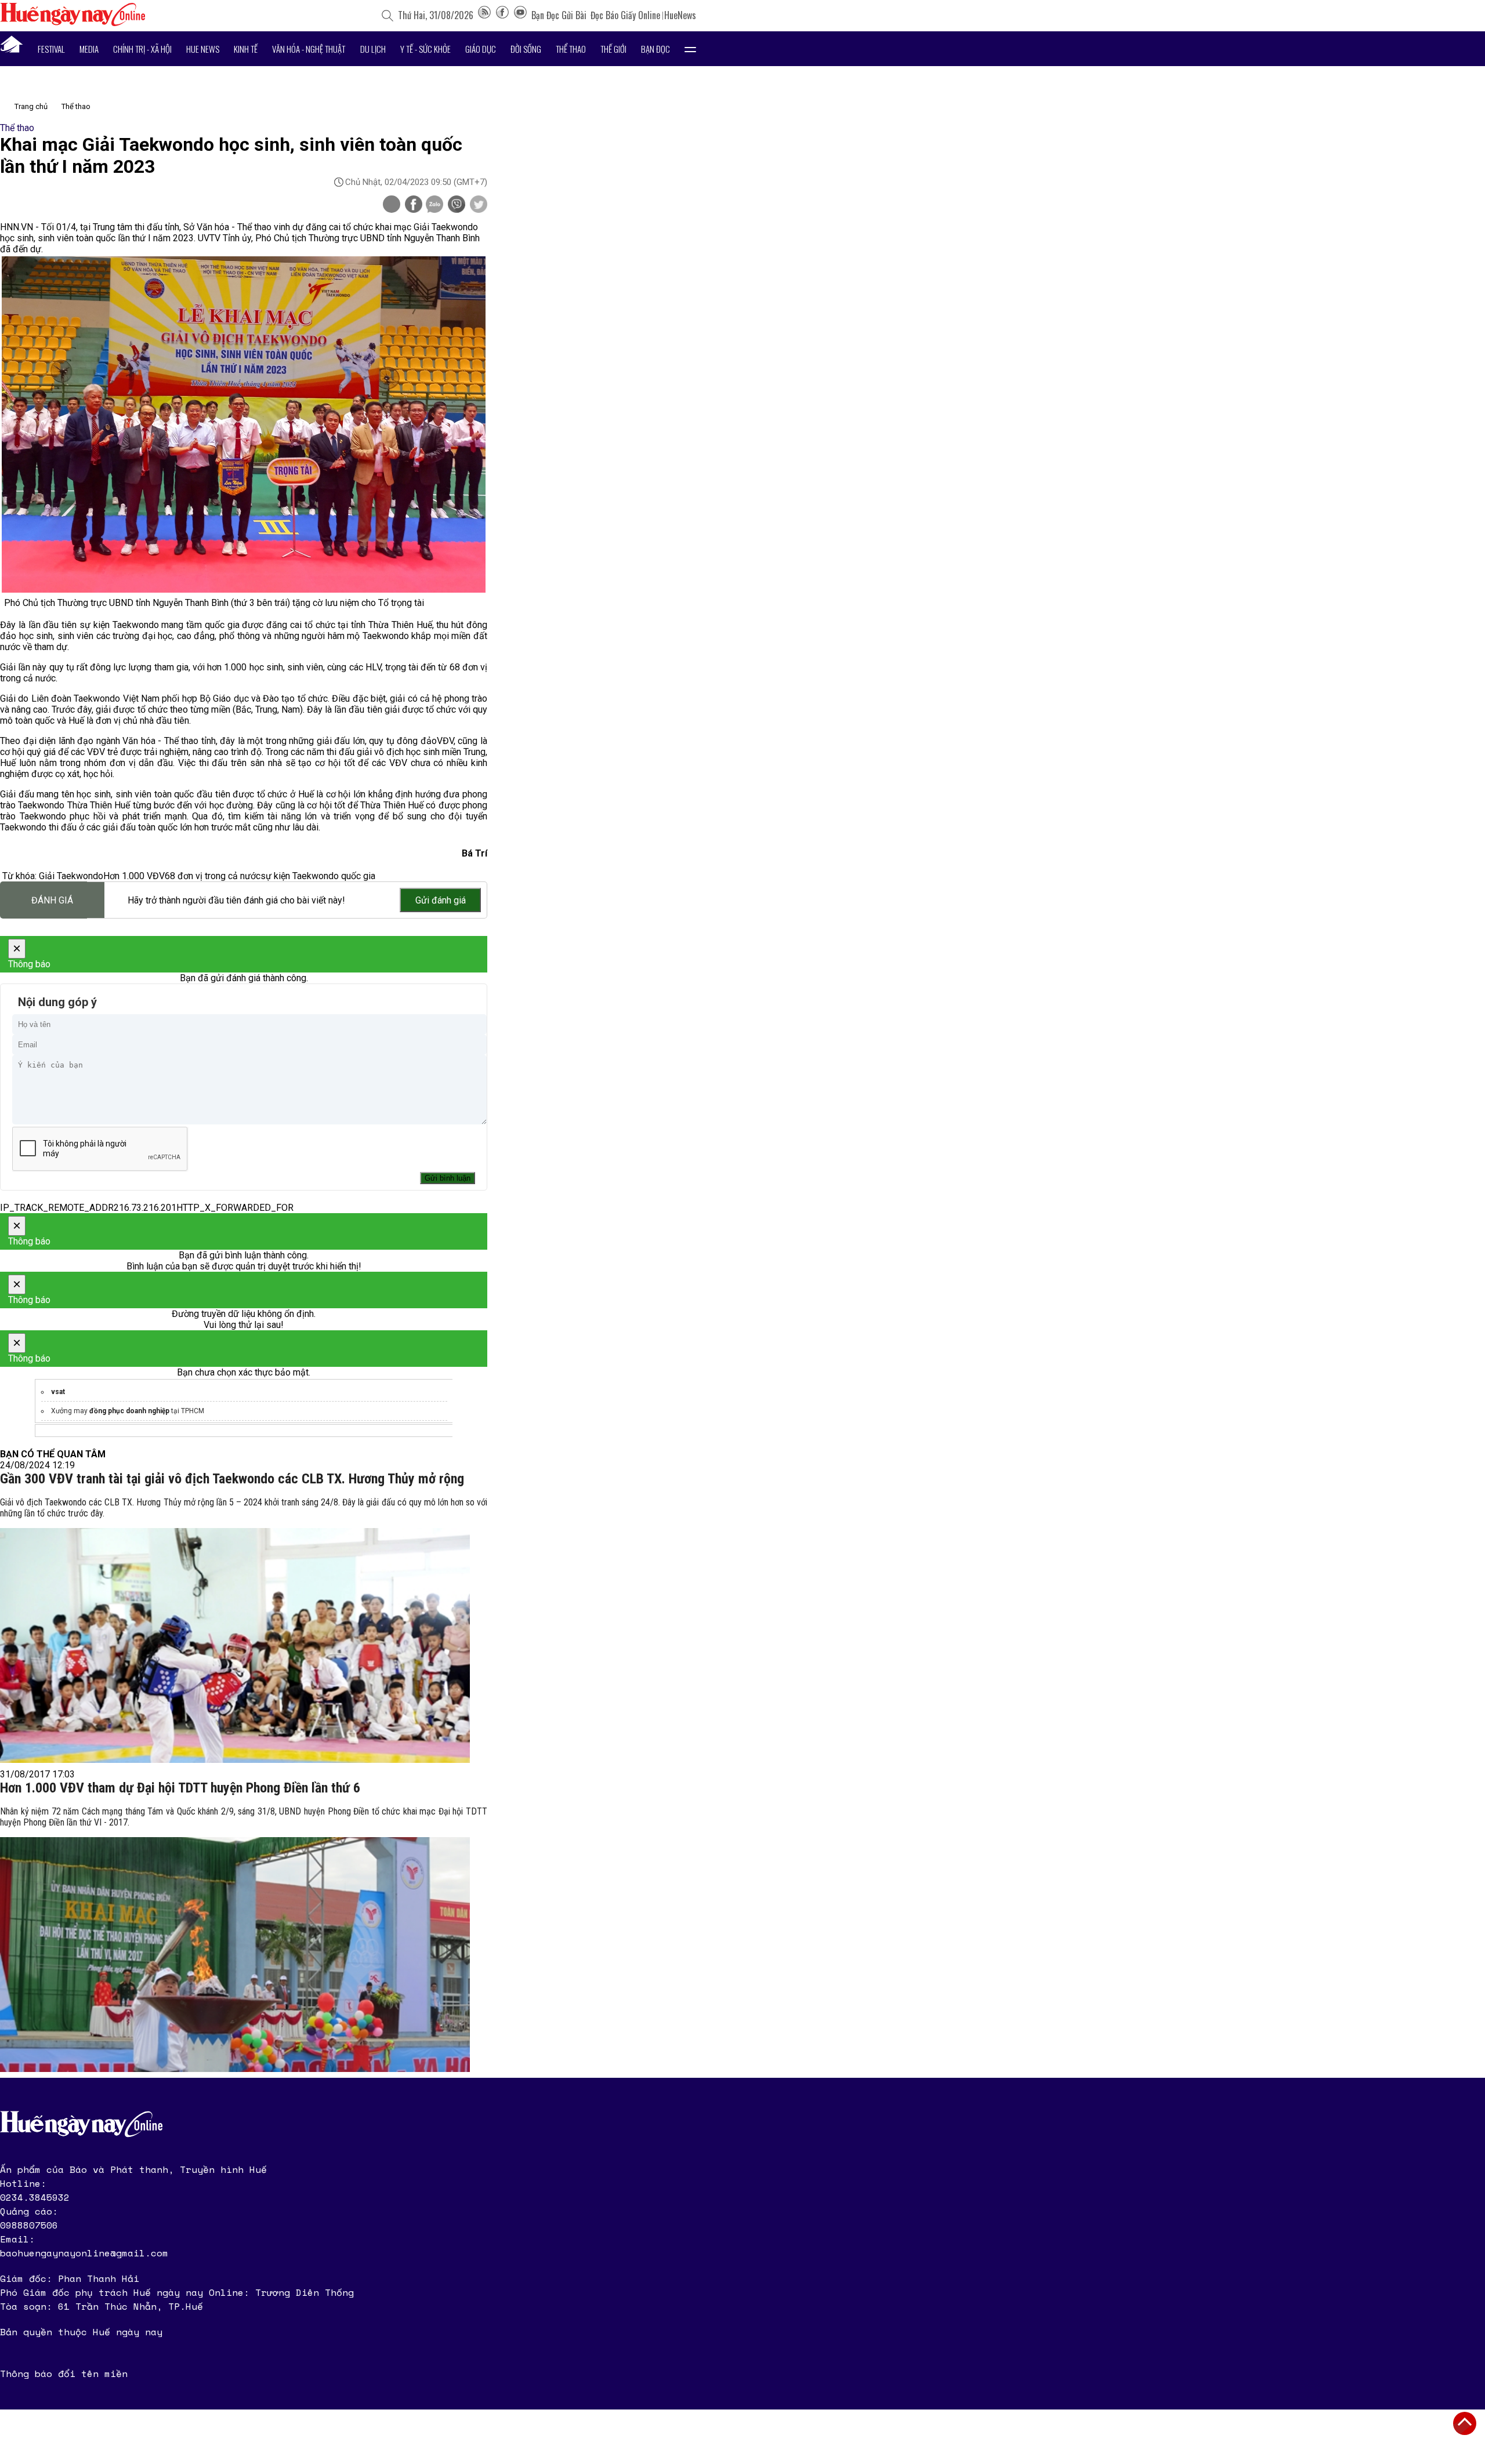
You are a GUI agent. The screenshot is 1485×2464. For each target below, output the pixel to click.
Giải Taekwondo (71, 876)
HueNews (680, 15)
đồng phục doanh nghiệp (129, 1411)
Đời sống (526, 49)
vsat (58, 1392)
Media (89, 49)
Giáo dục (481, 49)
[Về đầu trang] (1465, 2423)
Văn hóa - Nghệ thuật (309, 49)
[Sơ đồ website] (484, 15)
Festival (51, 49)
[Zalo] (434, 205)
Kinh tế (246, 49)
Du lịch (373, 49)
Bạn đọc (655, 49)
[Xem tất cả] (690, 49)
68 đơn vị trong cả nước (213, 876)
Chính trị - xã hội (142, 49)
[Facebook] (502, 15)
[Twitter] (479, 205)
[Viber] (457, 205)
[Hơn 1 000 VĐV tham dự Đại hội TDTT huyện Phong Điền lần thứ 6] (235, 1955)
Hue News (203, 49)
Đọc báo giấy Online (625, 15)
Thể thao (571, 49)
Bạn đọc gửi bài (559, 15)
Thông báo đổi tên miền (64, 2374)
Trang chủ (31, 106)
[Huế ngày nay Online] (73, 23)
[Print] (392, 204)
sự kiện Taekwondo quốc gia (318, 876)
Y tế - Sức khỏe (425, 49)
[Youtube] (520, 15)
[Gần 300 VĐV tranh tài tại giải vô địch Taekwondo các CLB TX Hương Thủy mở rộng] (235, 1645)
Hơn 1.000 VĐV (134, 876)
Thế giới (613, 49)
